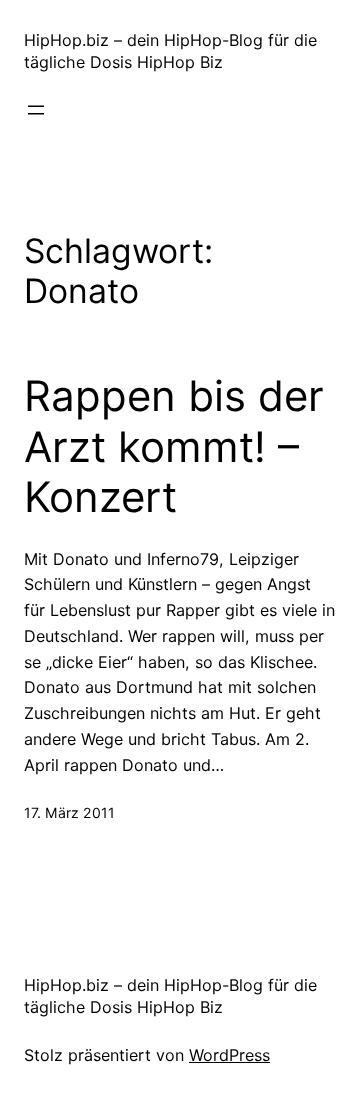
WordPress (229, 1055)
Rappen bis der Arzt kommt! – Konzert (174, 446)
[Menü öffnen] (36, 110)
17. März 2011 (69, 812)
